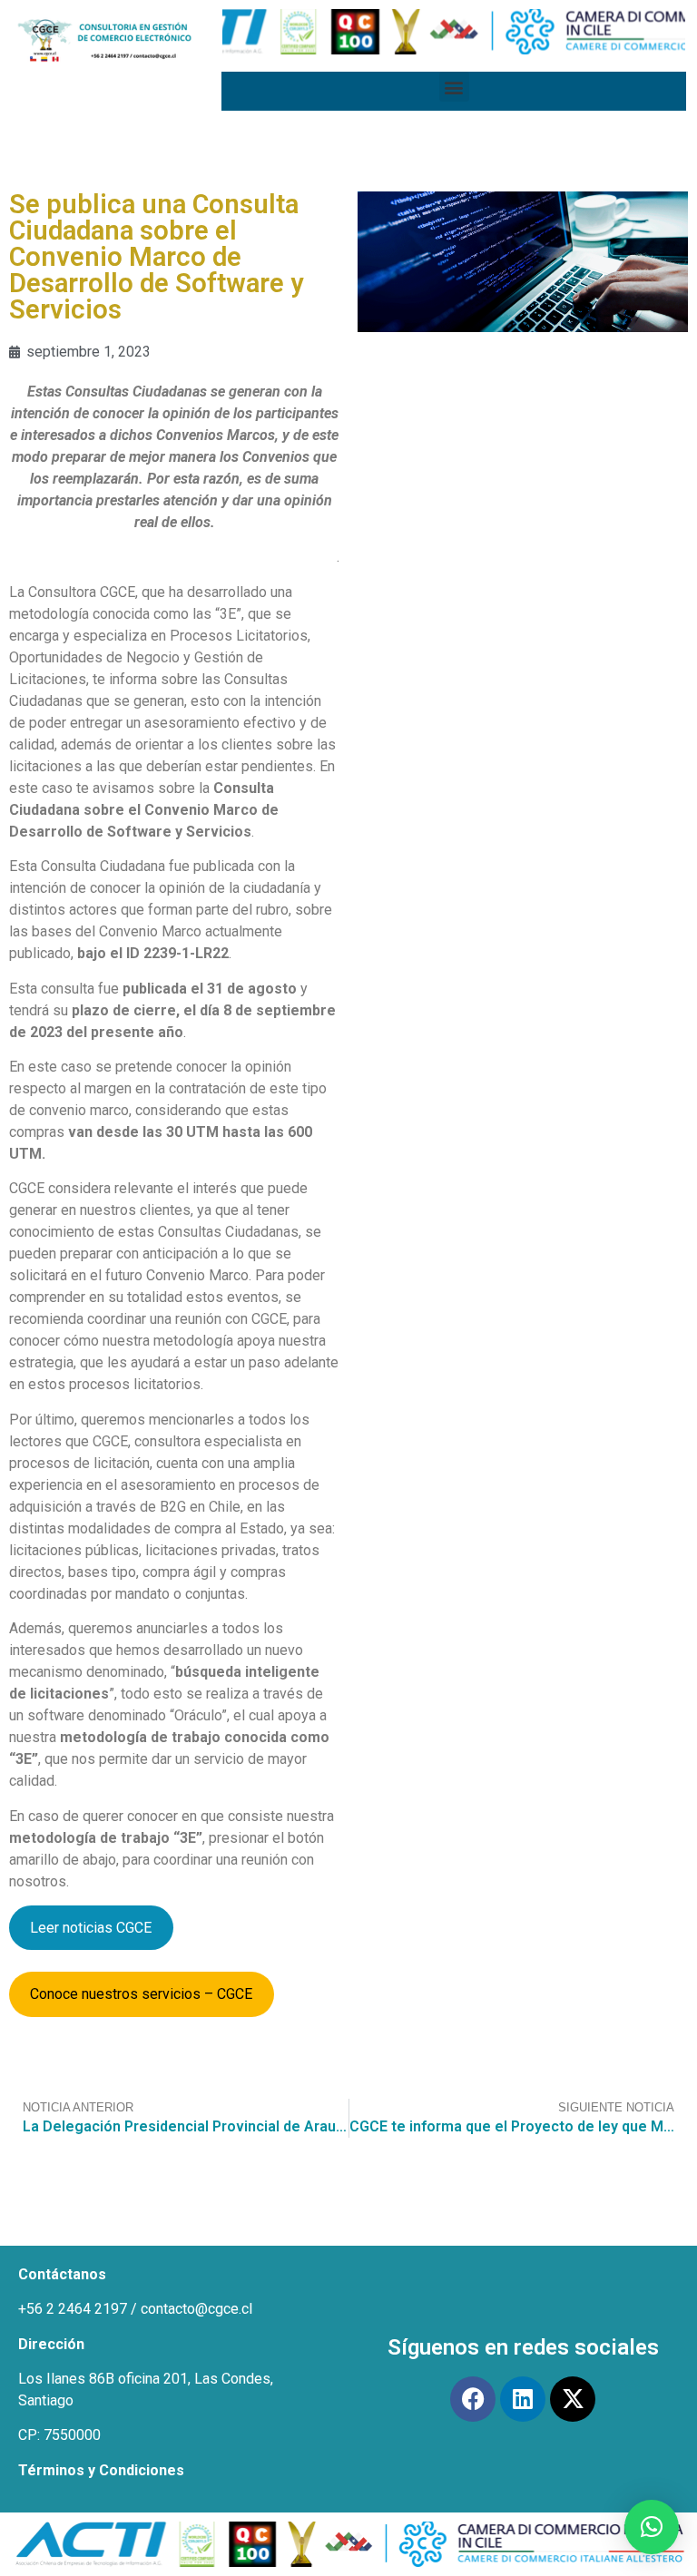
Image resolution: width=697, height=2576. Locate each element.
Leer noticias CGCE (91, 1928)
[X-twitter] (573, 2399)
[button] (454, 87)
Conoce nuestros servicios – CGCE (141, 1994)
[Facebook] (473, 2399)
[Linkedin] (523, 2399)
